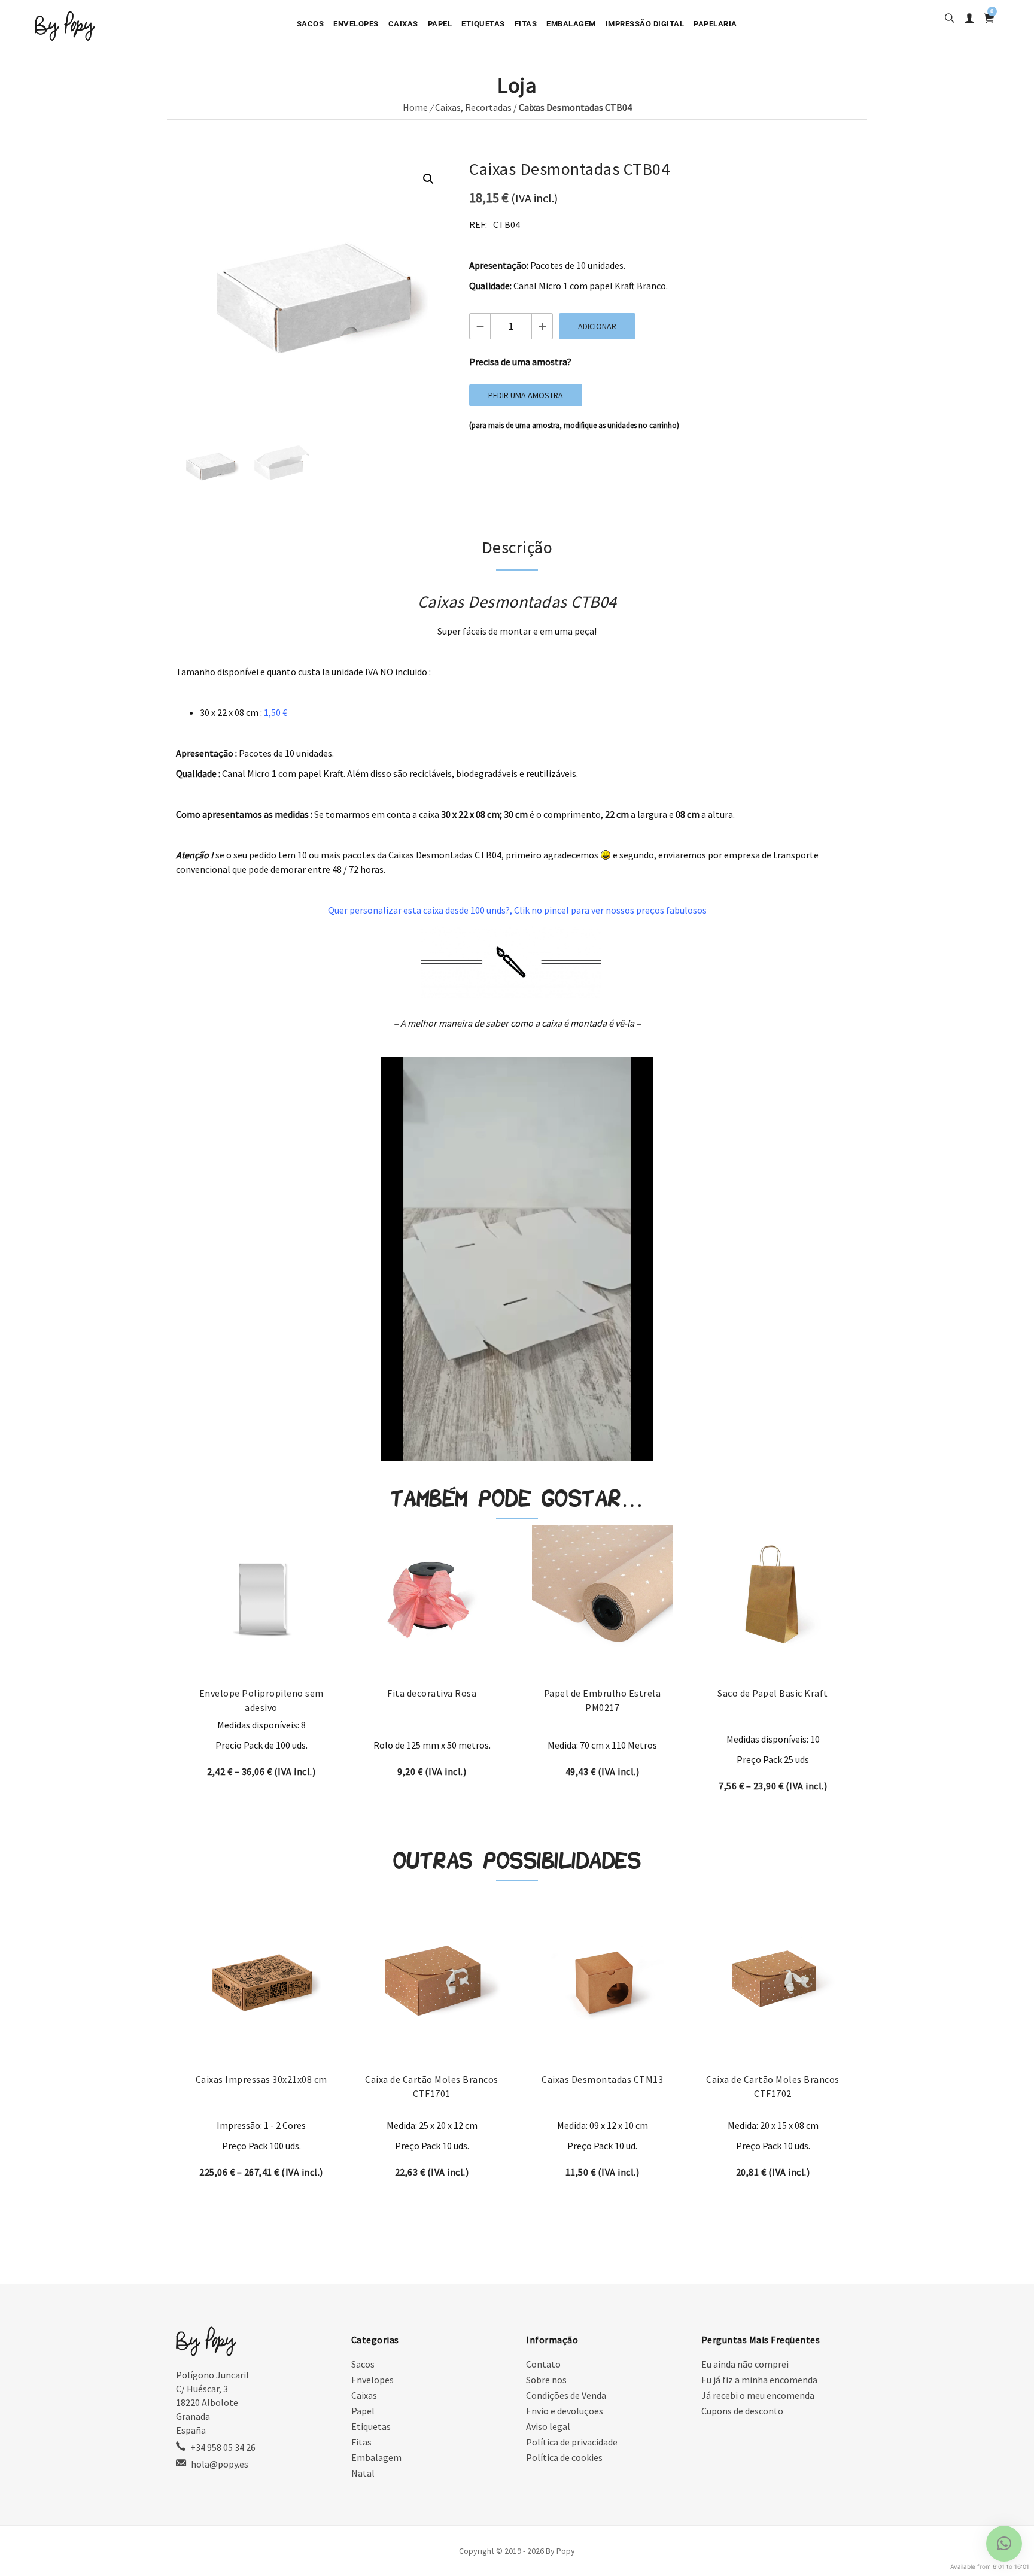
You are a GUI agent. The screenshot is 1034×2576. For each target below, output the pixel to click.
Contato (543, 2364)
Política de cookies (564, 2457)
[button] (428, 179)
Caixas (403, 24)
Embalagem (571, 24)
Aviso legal (548, 2426)
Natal (363, 2473)
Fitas (526, 24)
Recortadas (488, 107)
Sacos (311, 24)
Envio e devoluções (565, 2411)
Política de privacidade (572, 2442)
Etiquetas (483, 24)
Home (415, 107)
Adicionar (597, 326)
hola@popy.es (220, 2464)
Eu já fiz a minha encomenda (759, 2380)
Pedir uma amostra (526, 395)
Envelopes (356, 24)
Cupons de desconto (742, 2411)
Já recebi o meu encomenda (758, 2395)
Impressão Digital (645, 24)
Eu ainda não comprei (745, 2364)
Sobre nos (546, 2380)
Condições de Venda (566, 2395)
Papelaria (715, 24)
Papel (440, 24)
